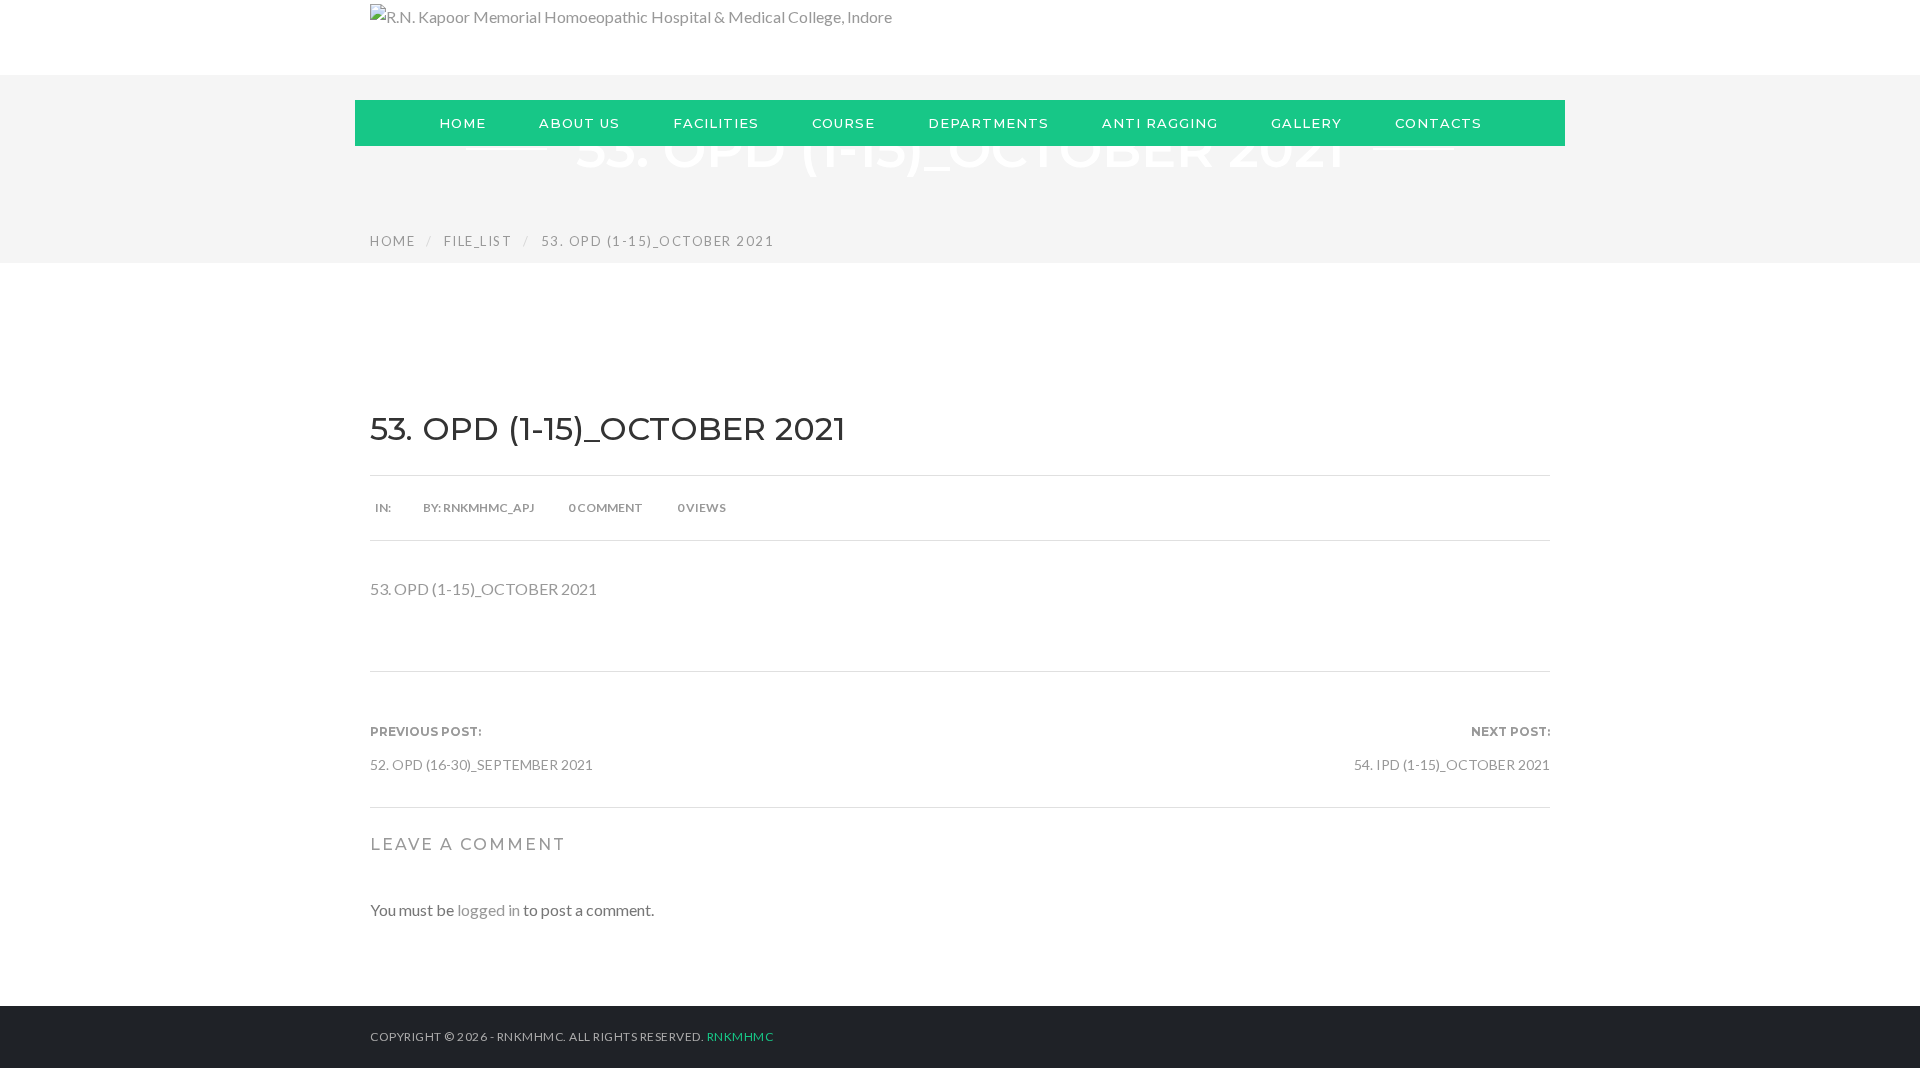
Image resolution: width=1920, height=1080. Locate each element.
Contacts (1438, 123)
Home (462, 123)
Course (843, 123)
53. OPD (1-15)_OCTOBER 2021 (483, 588)
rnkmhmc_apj (488, 507)
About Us (579, 123)
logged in (488, 909)
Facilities (716, 123)
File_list (478, 241)
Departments (988, 123)
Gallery (1306, 123)
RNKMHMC (740, 1036)
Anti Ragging (1160, 123)
